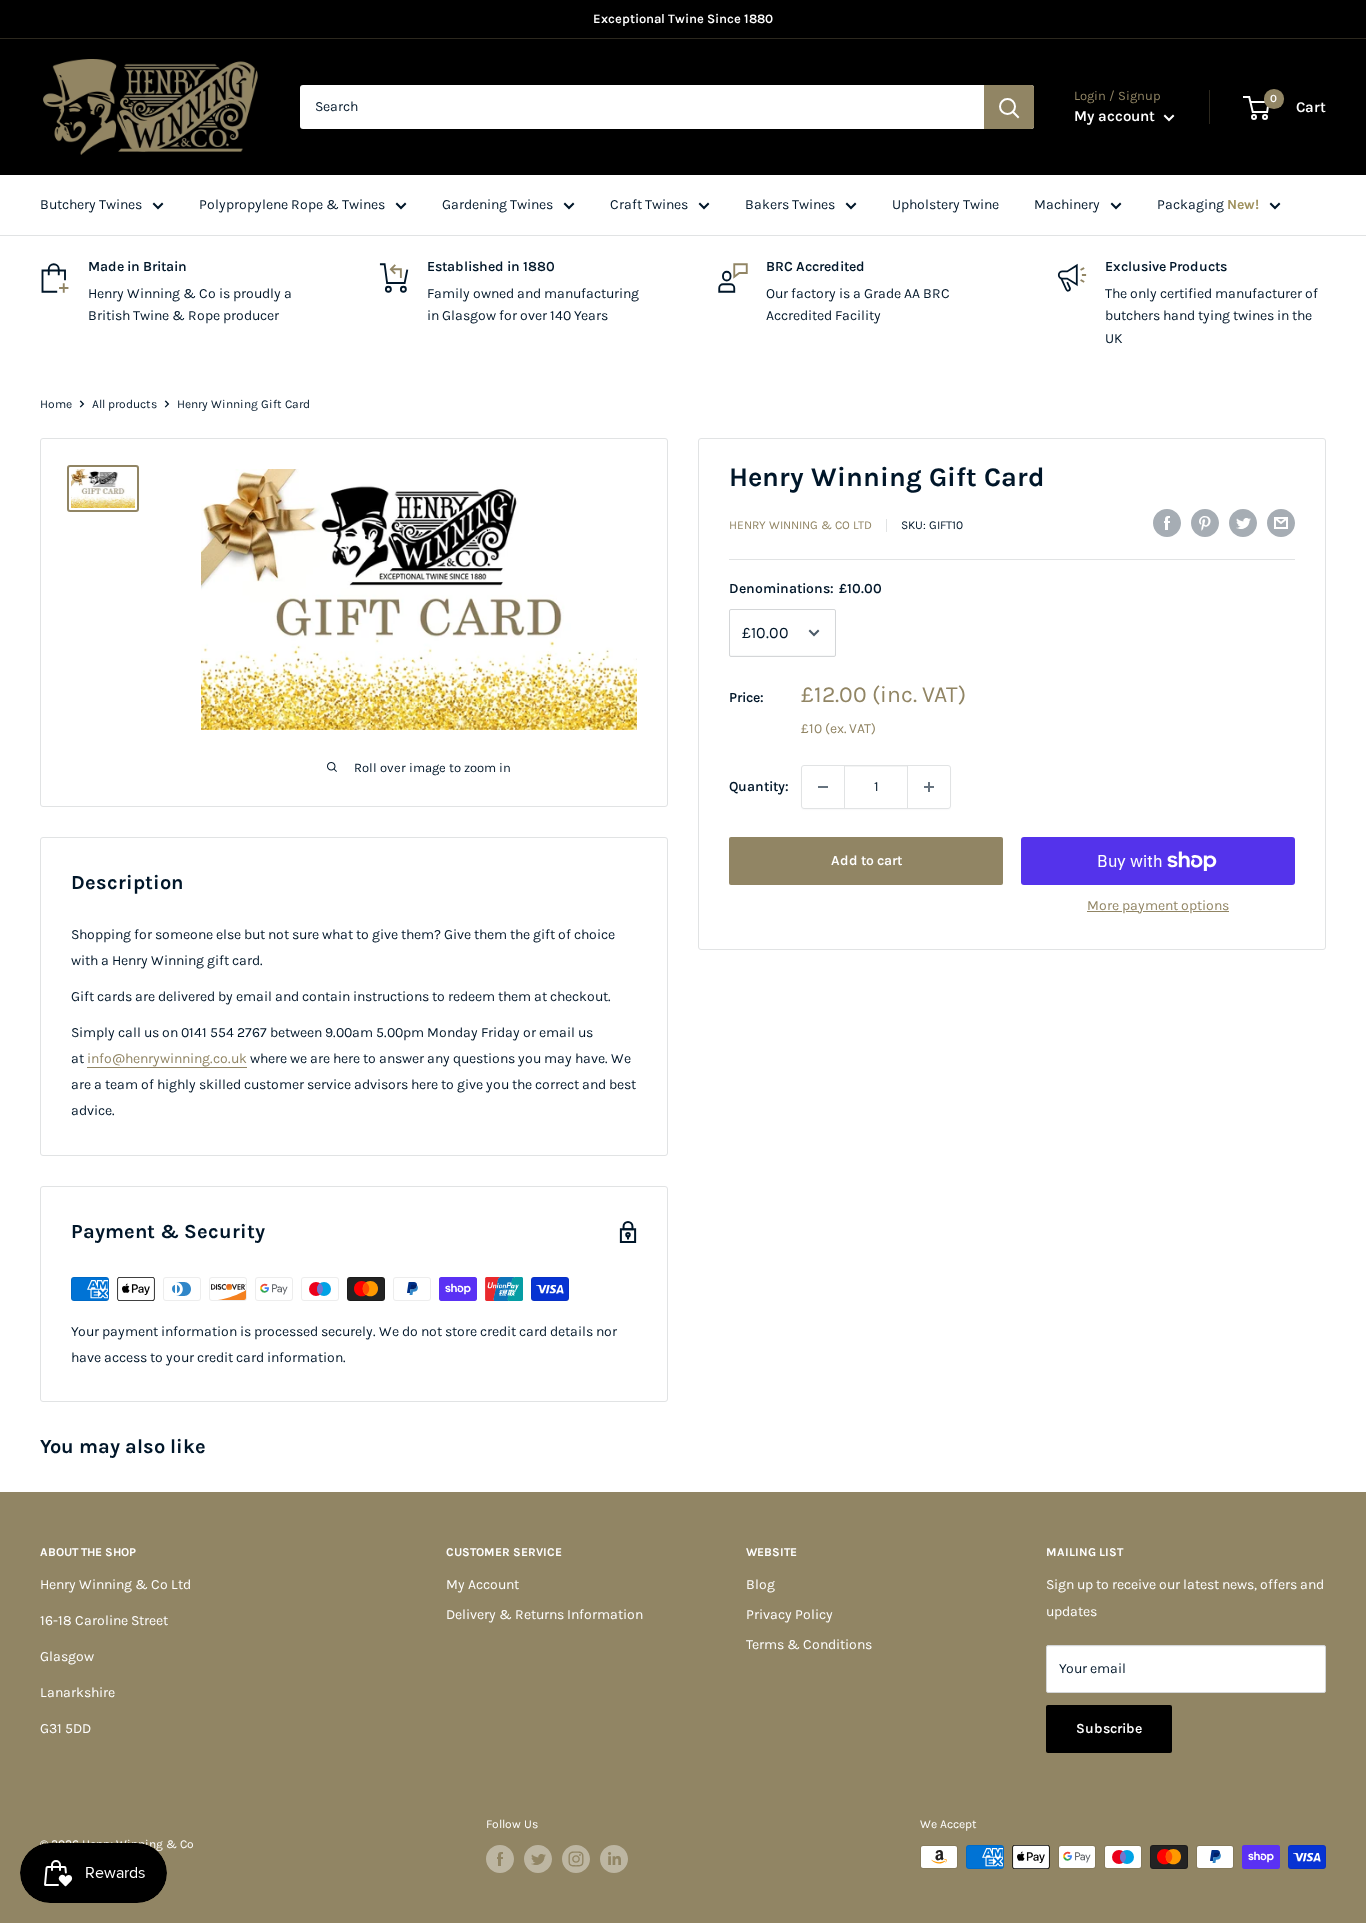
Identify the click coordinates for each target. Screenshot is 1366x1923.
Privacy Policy (789, 1614)
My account (1116, 116)
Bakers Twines (790, 204)
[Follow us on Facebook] (500, 1859)
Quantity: (759, 786)
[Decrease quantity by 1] (823, 787)
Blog (760, 1584)
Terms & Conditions (809, 1644)
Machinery (1067, 204)
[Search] (1009, 107)
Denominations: (805, 588)
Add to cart (866, 860)
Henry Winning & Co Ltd (800, 525)
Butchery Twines (91, 204)
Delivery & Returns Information (544, 1614)
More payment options (1158, 905)
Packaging (1208, 204)
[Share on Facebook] (1167, 523)
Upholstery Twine (945, 204)
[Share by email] (1281, 523)
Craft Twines (649, 204)
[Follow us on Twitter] (538, 1859)
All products (124, 404)
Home (56, 404)
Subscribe (1109, 1728)
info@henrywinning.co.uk (167, 1058)
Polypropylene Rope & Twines (292, 204)
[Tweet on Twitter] (1243, 523)
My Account (482, 1584)
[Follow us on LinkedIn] (614, 1859)
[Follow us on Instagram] (576, 1859)
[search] (642, 107)
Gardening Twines (497, 204)
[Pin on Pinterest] (1205, 523)
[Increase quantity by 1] (929, 787)
